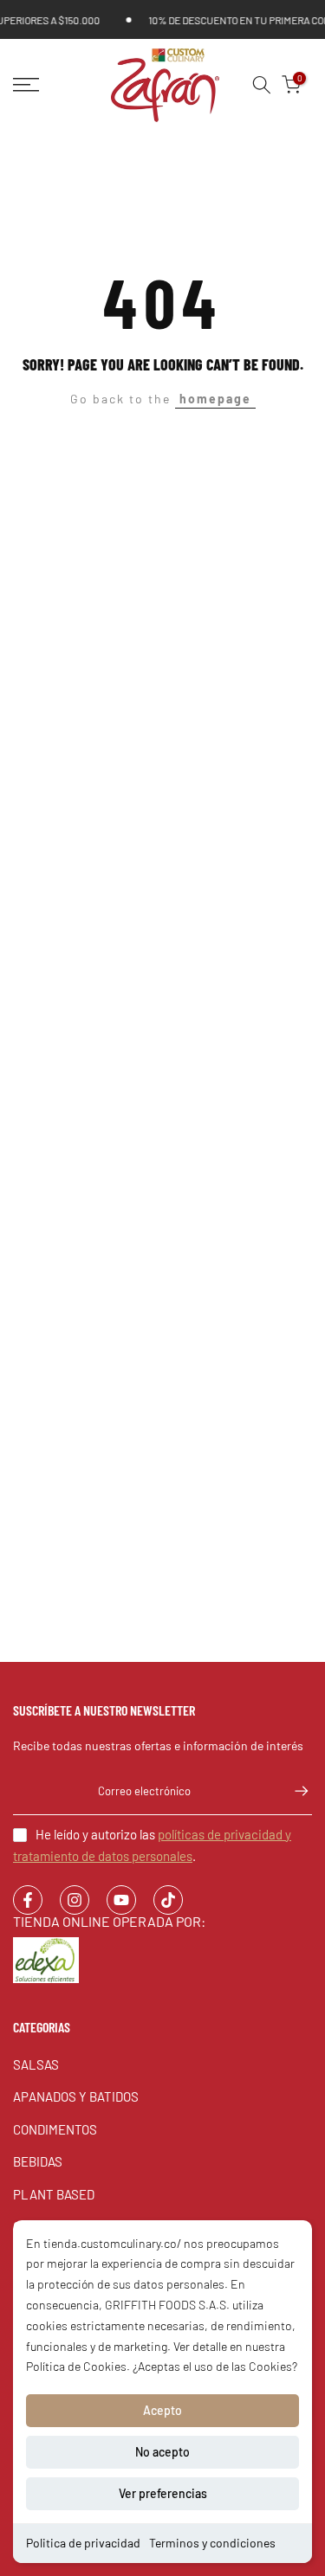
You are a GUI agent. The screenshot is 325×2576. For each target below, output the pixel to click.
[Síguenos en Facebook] (28, 1900)
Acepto (162, 2410)
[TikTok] (168, 1900)
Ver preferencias (163, 2493)
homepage (215, 399)
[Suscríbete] (293, 1791)
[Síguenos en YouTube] (121, 1900)
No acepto (162, 2452)
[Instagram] (75, 1900)
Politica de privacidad (83, 2543)
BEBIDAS (38, 2161)
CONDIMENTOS (55, 2129)
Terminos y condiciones (212, 2543)
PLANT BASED (54, 2194)
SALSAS (36, 2064)
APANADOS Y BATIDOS (76, 2096)
